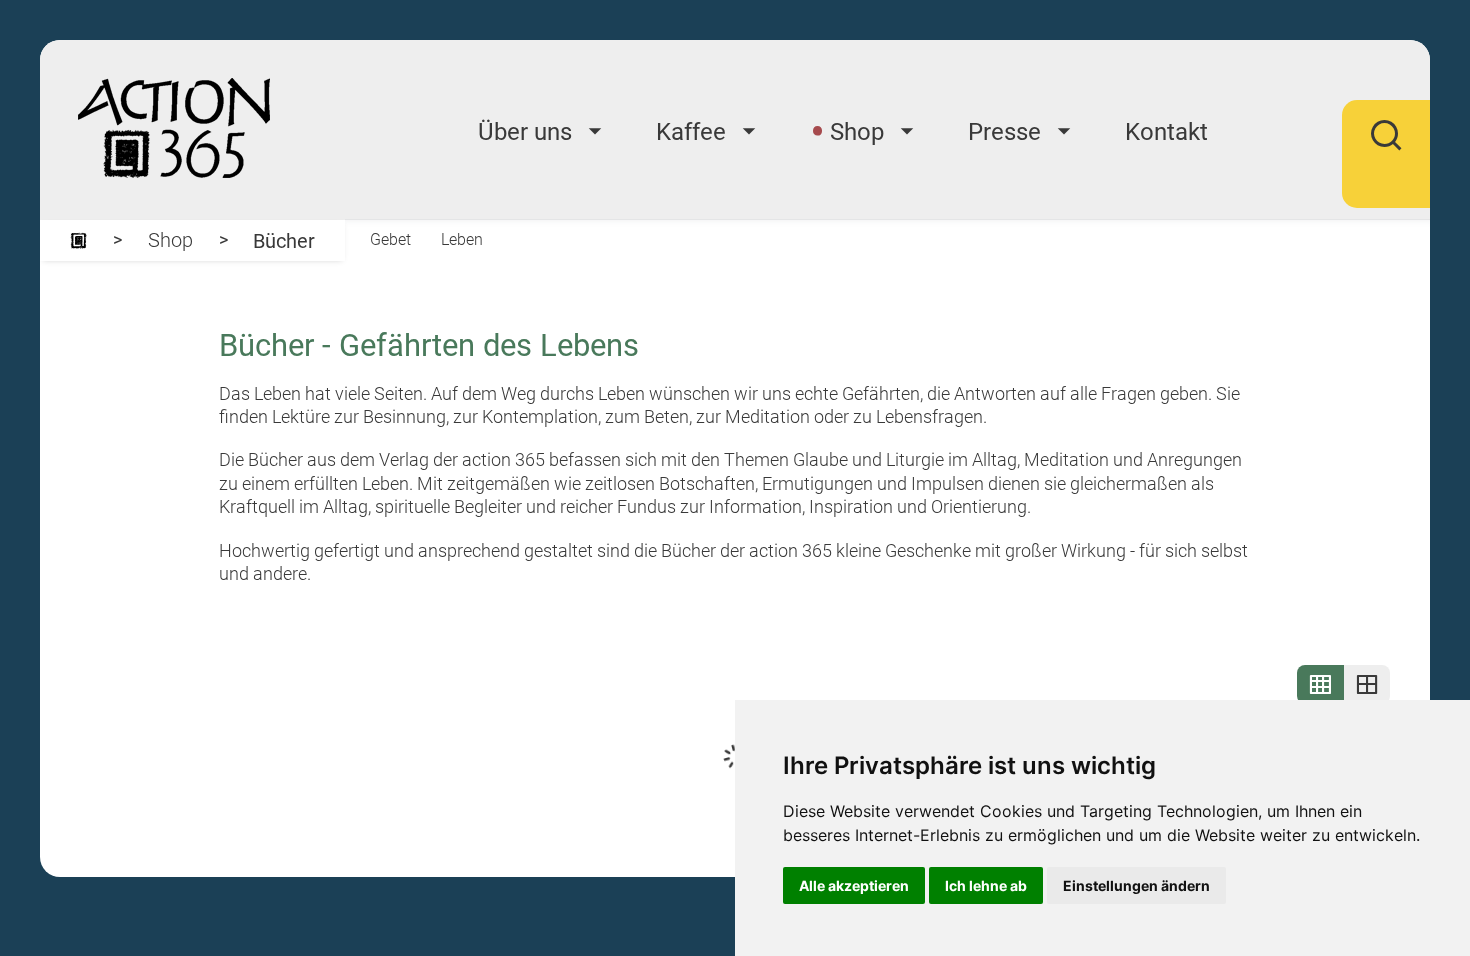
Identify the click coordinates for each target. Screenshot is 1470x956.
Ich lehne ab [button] (986, 885)
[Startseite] (78, 241)
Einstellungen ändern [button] (1136, 885)
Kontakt (1166, 132)
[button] (1386, 149)
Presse (1004, 132)
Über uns (525, 132)
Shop (857, 132)
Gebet (390, 239)
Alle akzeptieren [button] (854, 885)
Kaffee (691, 132)
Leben (462, 239)
